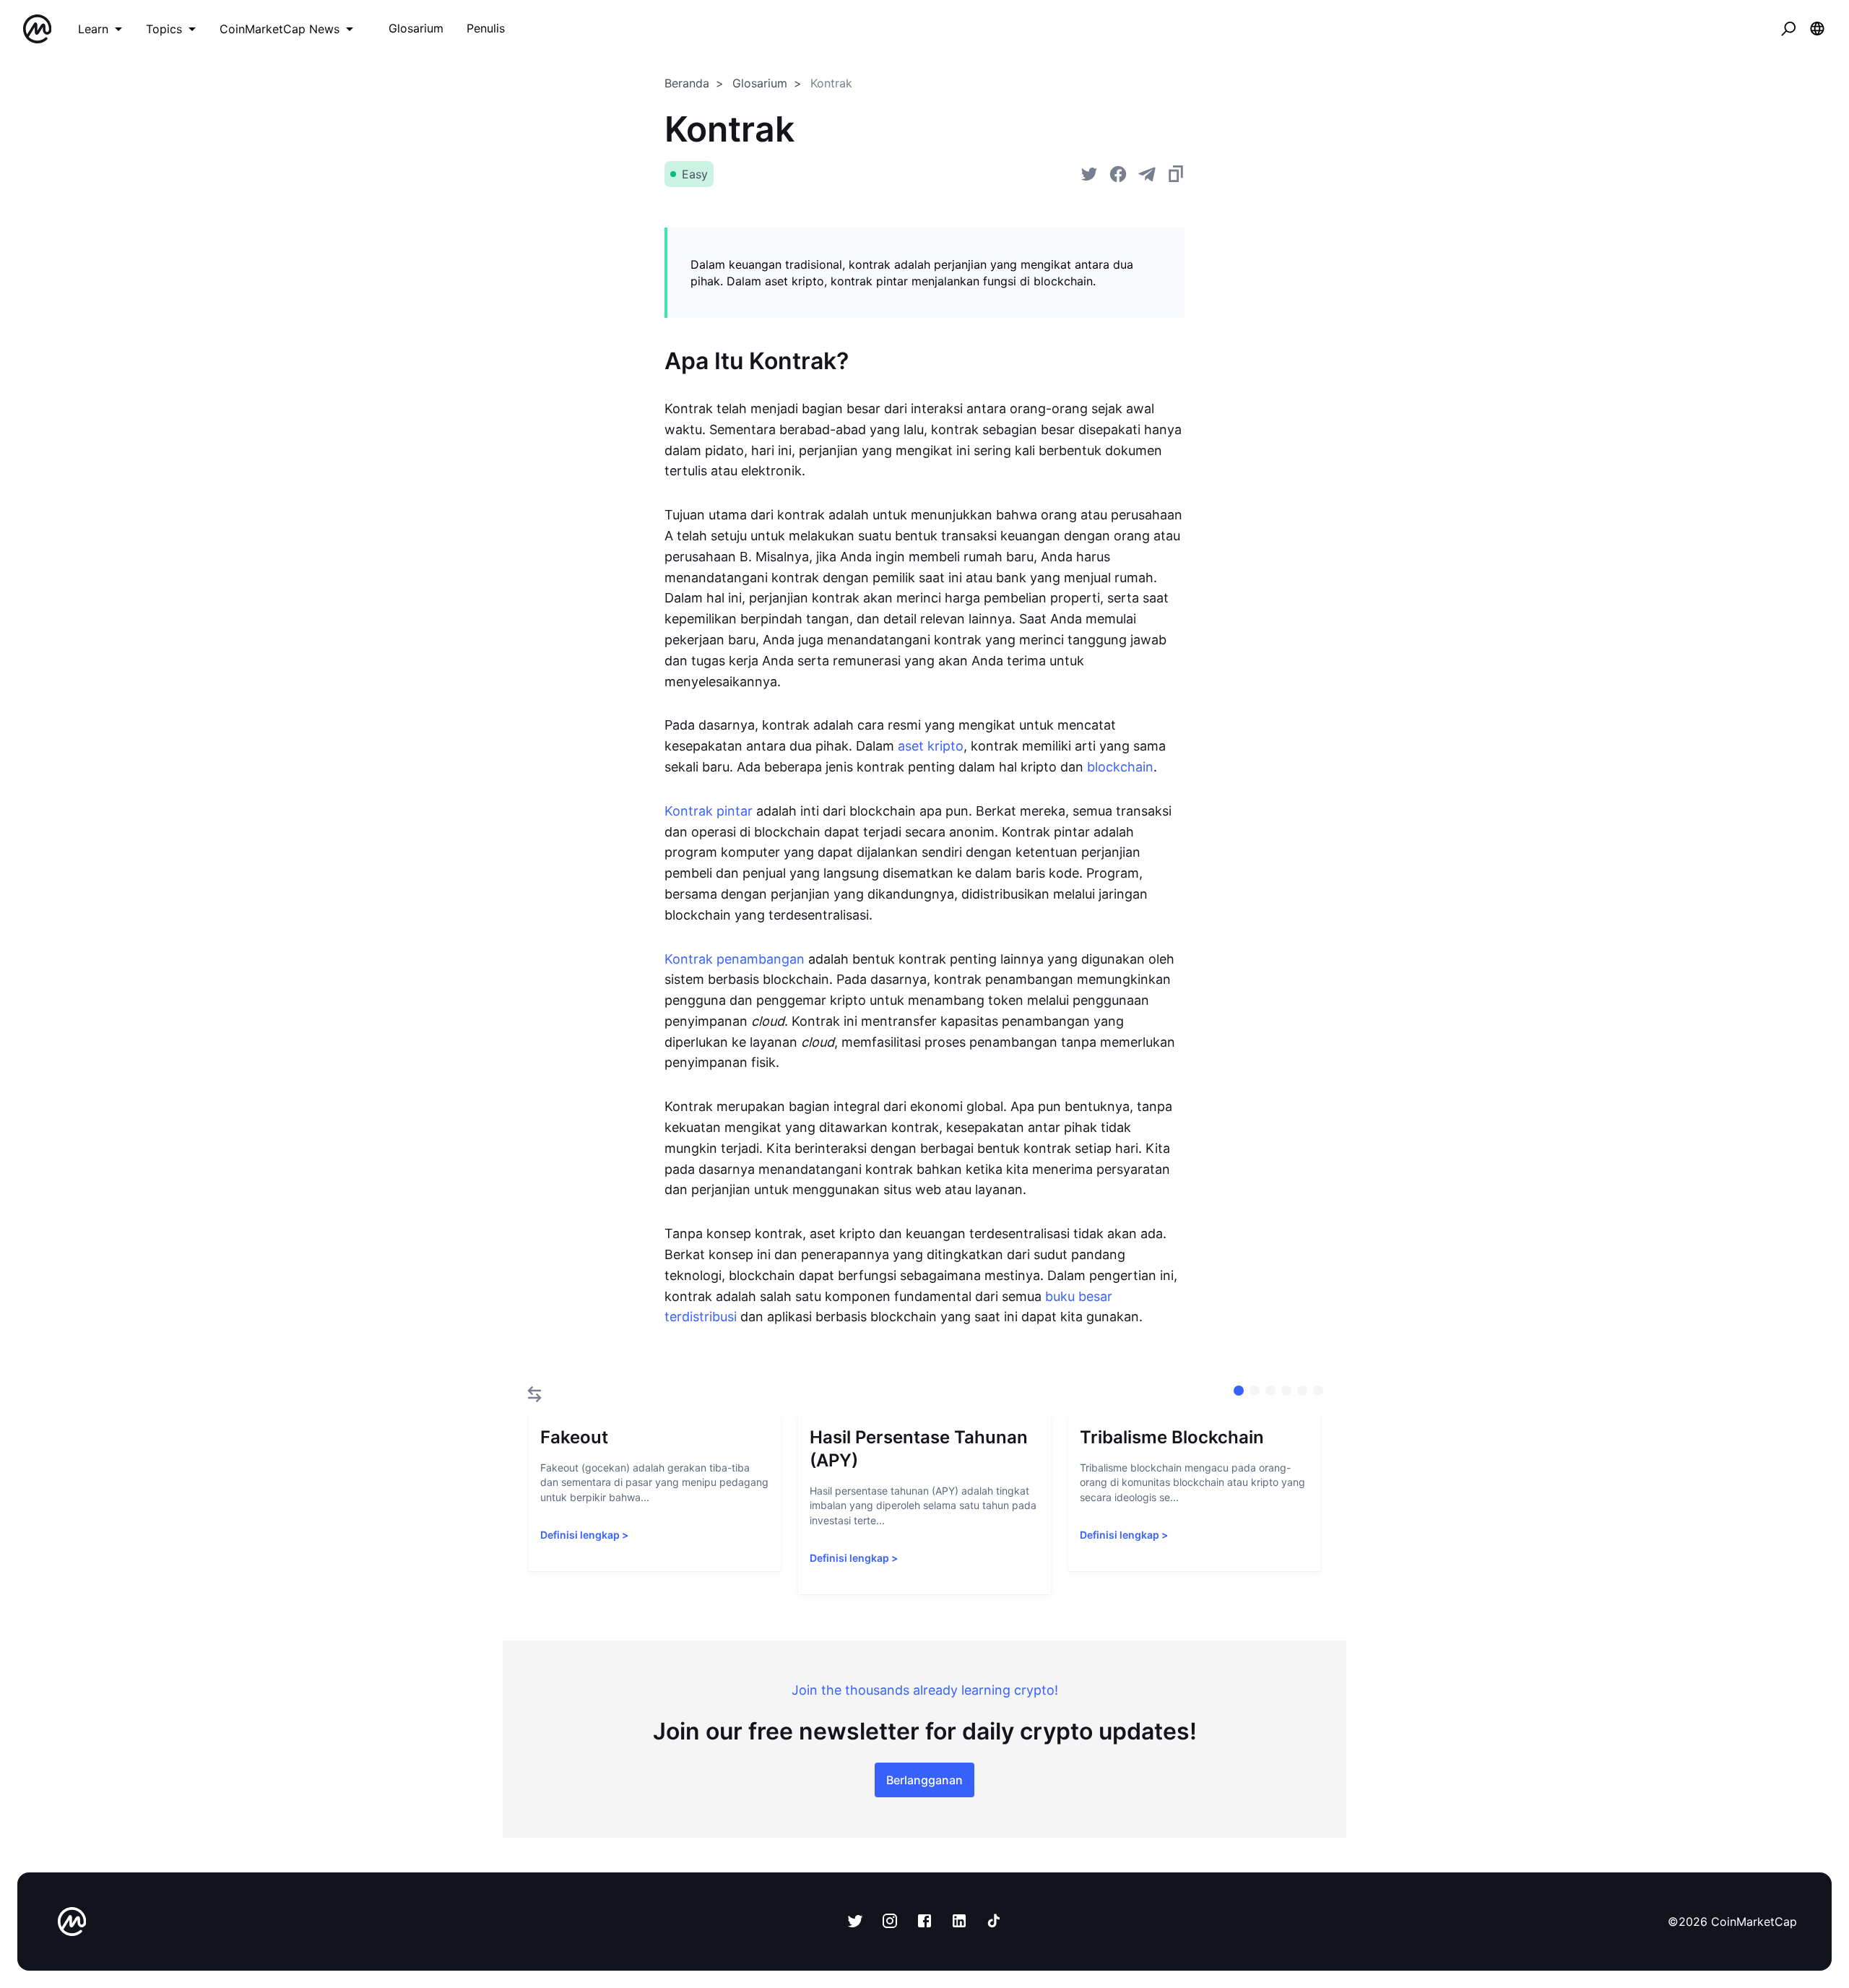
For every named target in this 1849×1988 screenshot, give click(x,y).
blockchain (1120, 767)
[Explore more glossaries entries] (534, 1394)
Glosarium (760, 83)
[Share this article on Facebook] (1118, 174)
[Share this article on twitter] (1089, 174)
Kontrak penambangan (735, 959)
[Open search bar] (1788, 29)
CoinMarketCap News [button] (280, 29)
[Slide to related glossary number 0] (1239, 1391)
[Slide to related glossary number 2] (1270, 1391)
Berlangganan (924, 1780)
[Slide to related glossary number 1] (1255, 1391)
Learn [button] (93, 29)
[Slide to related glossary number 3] (1286, 1391)
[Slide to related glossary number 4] (1302, 1391)
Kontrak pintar (709, 811)
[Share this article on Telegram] (1147, 174)
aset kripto (931, 746)
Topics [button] (164, 29)
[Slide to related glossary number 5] (1318, 1391)
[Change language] (1817, 29)
